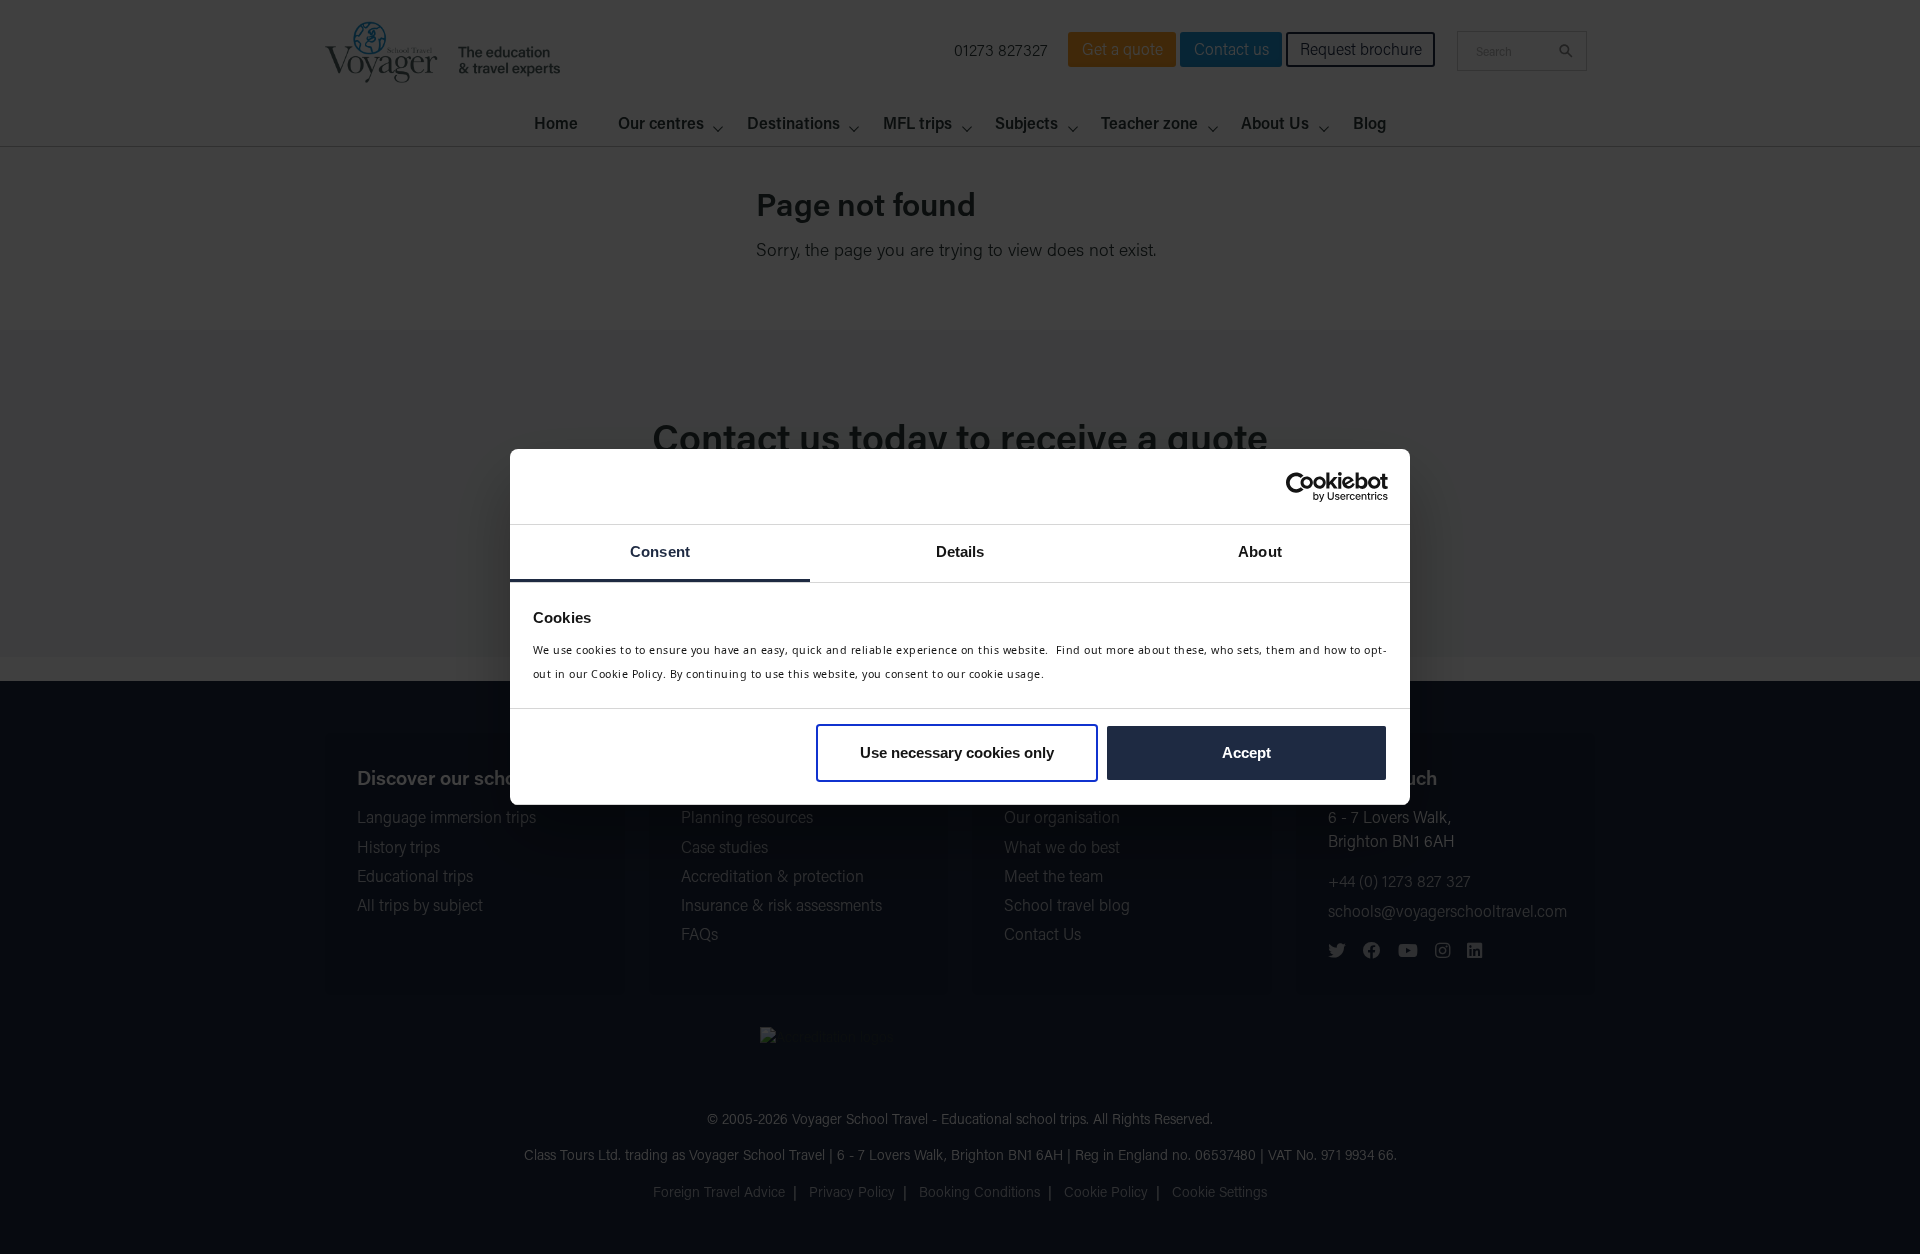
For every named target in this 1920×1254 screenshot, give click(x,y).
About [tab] (1260, 551)
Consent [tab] (660, 551)
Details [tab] (960, 551)
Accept (1246, 752)
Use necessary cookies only (957, 752)
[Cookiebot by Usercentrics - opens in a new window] (1300, 487)
